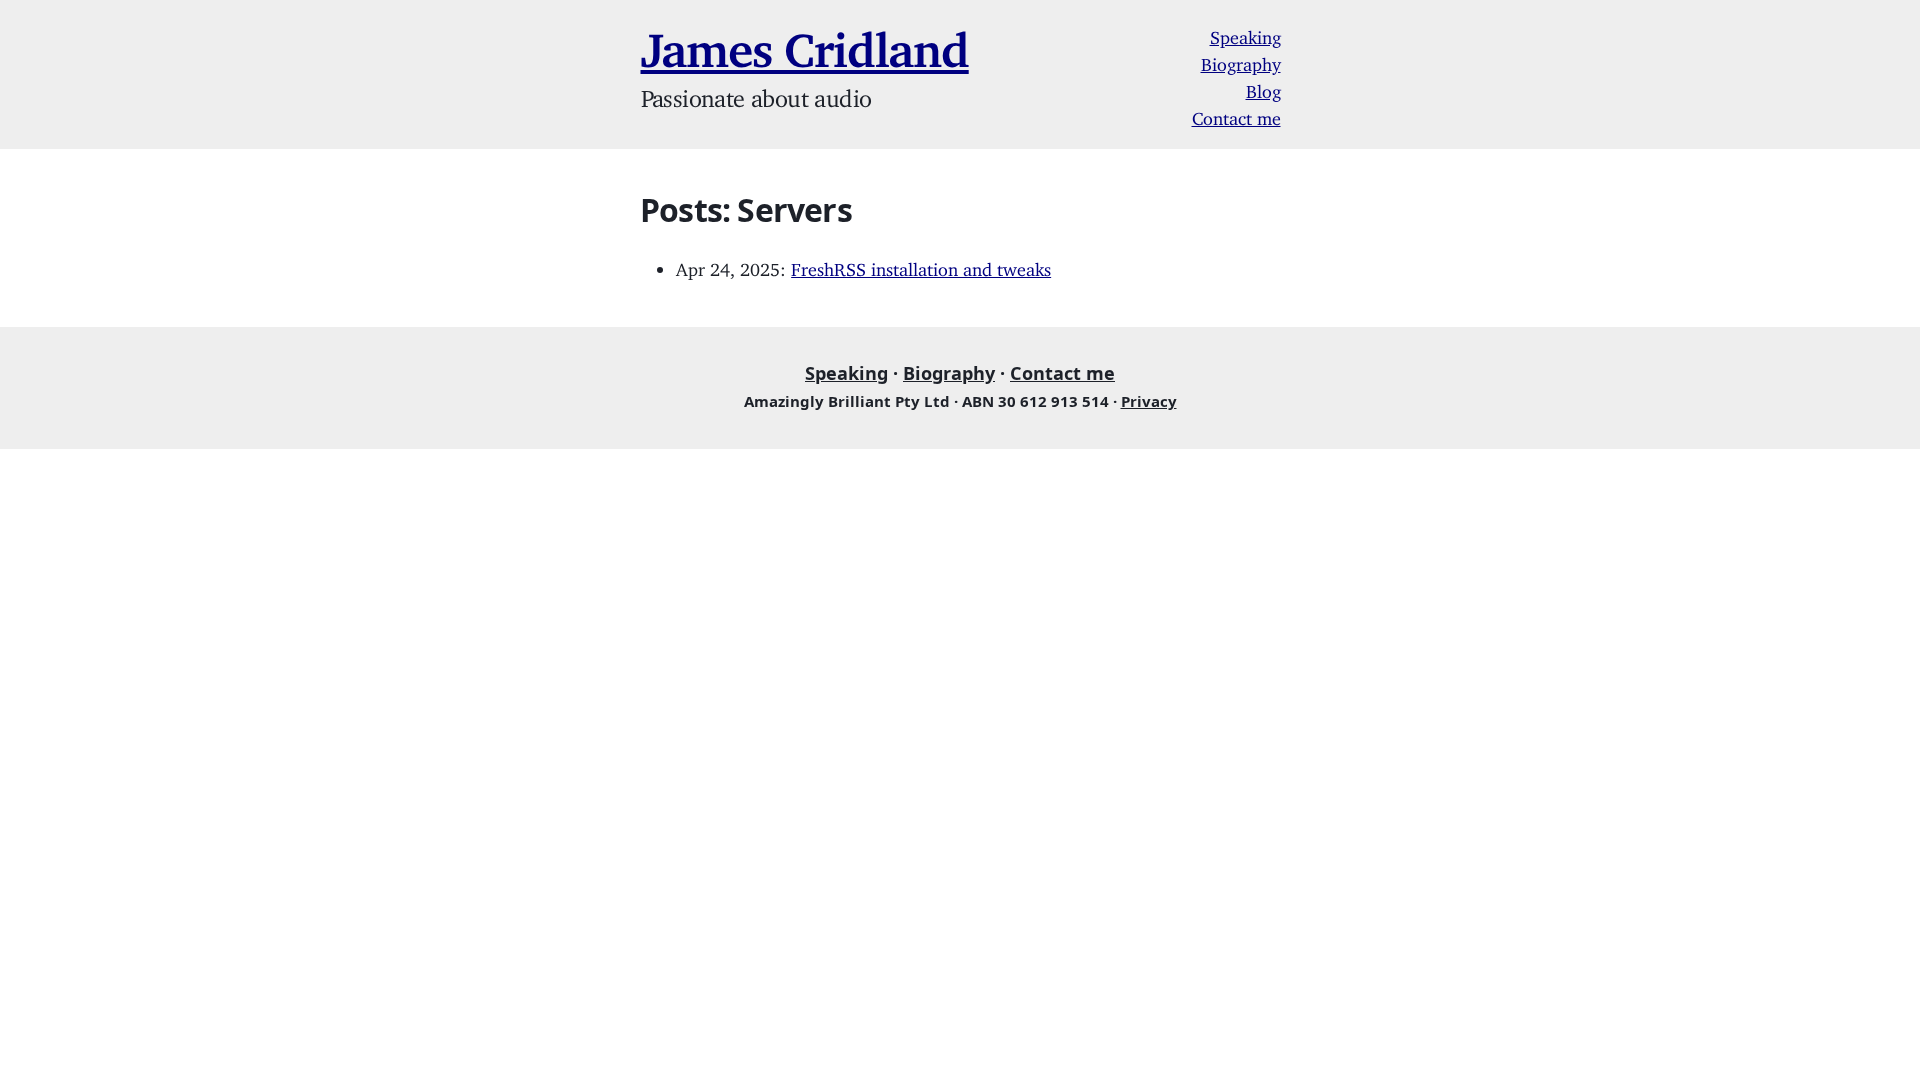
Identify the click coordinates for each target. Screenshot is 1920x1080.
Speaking (1245, 33)
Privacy (1149, 401)
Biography (1241, 60)
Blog (1263, 87)
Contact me (1236, 114)
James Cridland (805, 38)
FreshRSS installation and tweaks (921, 265)
